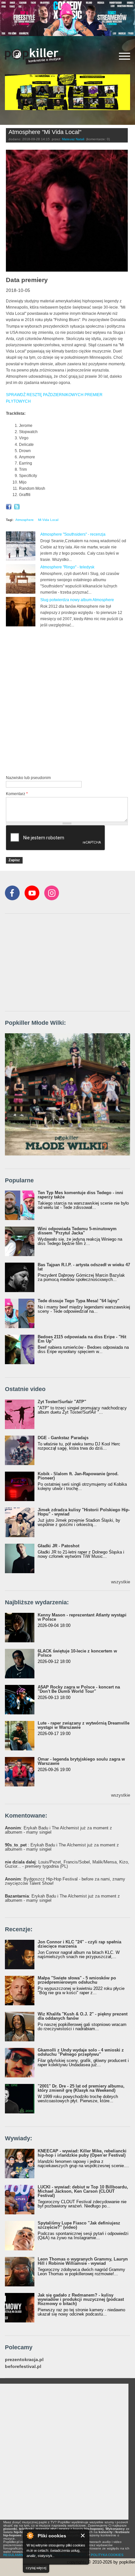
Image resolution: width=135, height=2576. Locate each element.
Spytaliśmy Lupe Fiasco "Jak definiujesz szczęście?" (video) (79, 2225)
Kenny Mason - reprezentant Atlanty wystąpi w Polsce (82, 1617)
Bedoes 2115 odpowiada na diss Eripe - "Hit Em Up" (82, 1339)
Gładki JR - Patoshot (58, 1546)
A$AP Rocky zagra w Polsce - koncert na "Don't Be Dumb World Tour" (79, 1689)
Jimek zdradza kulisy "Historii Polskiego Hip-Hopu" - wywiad (84, 1512)
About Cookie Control (30, 2535)
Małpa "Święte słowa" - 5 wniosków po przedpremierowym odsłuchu (77, 1980)
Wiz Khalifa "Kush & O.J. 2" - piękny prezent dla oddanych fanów (83, 2016)
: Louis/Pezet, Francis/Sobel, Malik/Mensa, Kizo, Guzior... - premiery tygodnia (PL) (67, 1864)
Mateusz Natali (73, 139)
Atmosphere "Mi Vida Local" (45, 132)
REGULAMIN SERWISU (21, 2555)
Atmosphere (25, 520)
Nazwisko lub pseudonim (28, 778)
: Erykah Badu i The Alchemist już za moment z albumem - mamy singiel (58, 1830)
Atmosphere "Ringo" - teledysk (67, 567)
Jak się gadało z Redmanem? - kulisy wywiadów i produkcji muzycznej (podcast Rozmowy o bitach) (81, 2299)
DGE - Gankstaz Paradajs (63, 1438)
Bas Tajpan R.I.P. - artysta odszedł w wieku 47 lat (84, 1267)
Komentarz (17, 794)
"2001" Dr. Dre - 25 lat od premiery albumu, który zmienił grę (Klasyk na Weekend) (81, 2088)
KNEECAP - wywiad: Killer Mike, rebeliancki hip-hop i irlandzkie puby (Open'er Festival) (82, 2153)
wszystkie (121, 1582)
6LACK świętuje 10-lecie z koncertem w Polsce (77, 1653)
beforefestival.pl (23, 2366)
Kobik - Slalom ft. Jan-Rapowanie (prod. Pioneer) (78, 1476)
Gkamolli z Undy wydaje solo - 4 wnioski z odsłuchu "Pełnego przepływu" (81, 2052)
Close (83, 2536)
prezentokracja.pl (24, 2360)
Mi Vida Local (48, 520)
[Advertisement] (67, 701)
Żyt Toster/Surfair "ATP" (62, 1402)
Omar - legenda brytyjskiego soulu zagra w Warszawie (81, 1761)
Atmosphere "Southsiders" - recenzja (73, 534)
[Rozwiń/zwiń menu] (125, 56)
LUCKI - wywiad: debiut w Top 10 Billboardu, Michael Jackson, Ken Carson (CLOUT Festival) (83, 2191)
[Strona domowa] (34, 56)
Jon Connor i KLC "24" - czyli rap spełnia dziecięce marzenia (79, 1944)
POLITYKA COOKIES (107, 2555)
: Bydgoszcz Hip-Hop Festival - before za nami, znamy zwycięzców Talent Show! (65, 1881)
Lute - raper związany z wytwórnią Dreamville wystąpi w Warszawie (84, 1725)
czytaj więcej (36, 2568)
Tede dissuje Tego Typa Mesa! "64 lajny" (78, 1301)
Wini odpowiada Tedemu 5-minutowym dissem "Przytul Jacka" (77, 1231)
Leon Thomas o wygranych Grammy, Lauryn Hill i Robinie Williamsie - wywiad (83, 2261)
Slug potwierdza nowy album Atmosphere (77, 600)
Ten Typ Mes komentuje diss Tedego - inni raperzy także (80, 1195)
